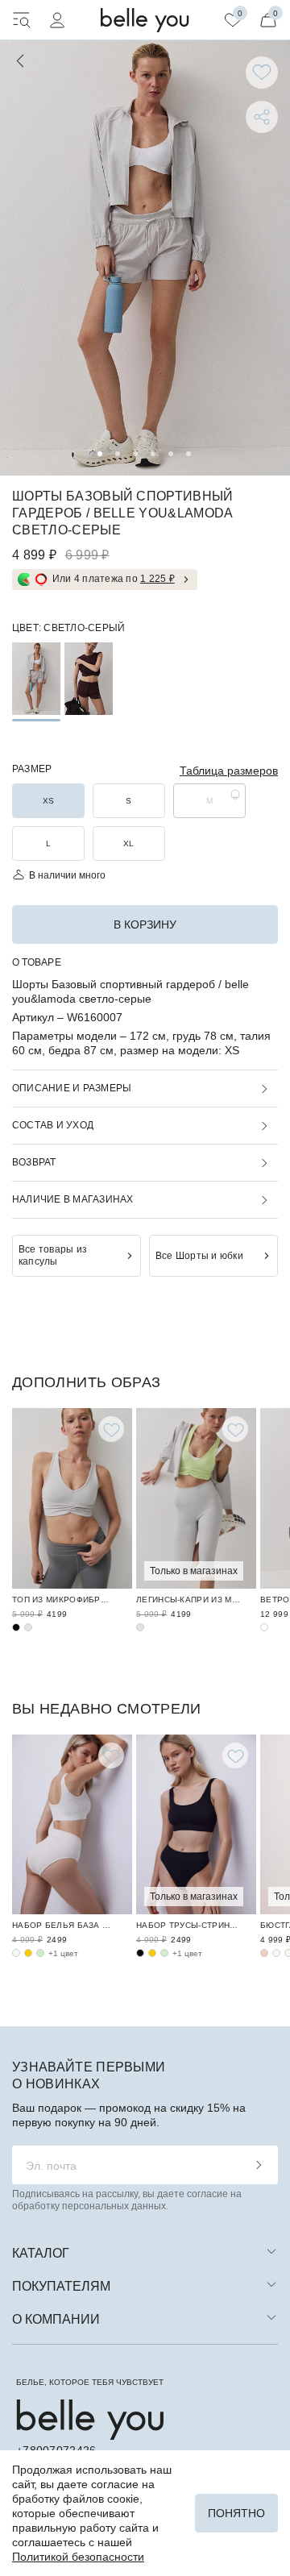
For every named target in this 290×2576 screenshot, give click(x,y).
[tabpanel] (145, 258)
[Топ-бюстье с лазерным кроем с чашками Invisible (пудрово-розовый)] (264, 1953)
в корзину (145, 924)
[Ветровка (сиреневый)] (264, 1627)
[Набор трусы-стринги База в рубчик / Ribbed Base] (196, 1825)
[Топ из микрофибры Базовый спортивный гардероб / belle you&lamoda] (72, 1498)
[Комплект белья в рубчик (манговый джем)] (28, 1953)
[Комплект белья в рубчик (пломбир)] (16, 1953)
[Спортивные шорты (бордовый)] (89, 679)
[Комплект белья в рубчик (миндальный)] (40, 1953)
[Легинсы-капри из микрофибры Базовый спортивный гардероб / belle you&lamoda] (196, 1498)
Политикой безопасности (78, 2557)
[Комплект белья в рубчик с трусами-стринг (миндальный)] (164, 1953)
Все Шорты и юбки (199, 1256)
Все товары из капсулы (53, 1255)
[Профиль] (57, 20)
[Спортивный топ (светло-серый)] (28, 1627)
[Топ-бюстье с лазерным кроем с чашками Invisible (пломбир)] (276, 1953)
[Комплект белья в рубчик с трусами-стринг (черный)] (140, 1953)
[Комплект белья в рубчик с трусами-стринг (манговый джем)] (152, 1953)
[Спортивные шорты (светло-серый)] (36, 679)
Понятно (236, 2513)
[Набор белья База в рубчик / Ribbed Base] (72, 1825)
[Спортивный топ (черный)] (16, 1627)
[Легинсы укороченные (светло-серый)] (140, 1627)
